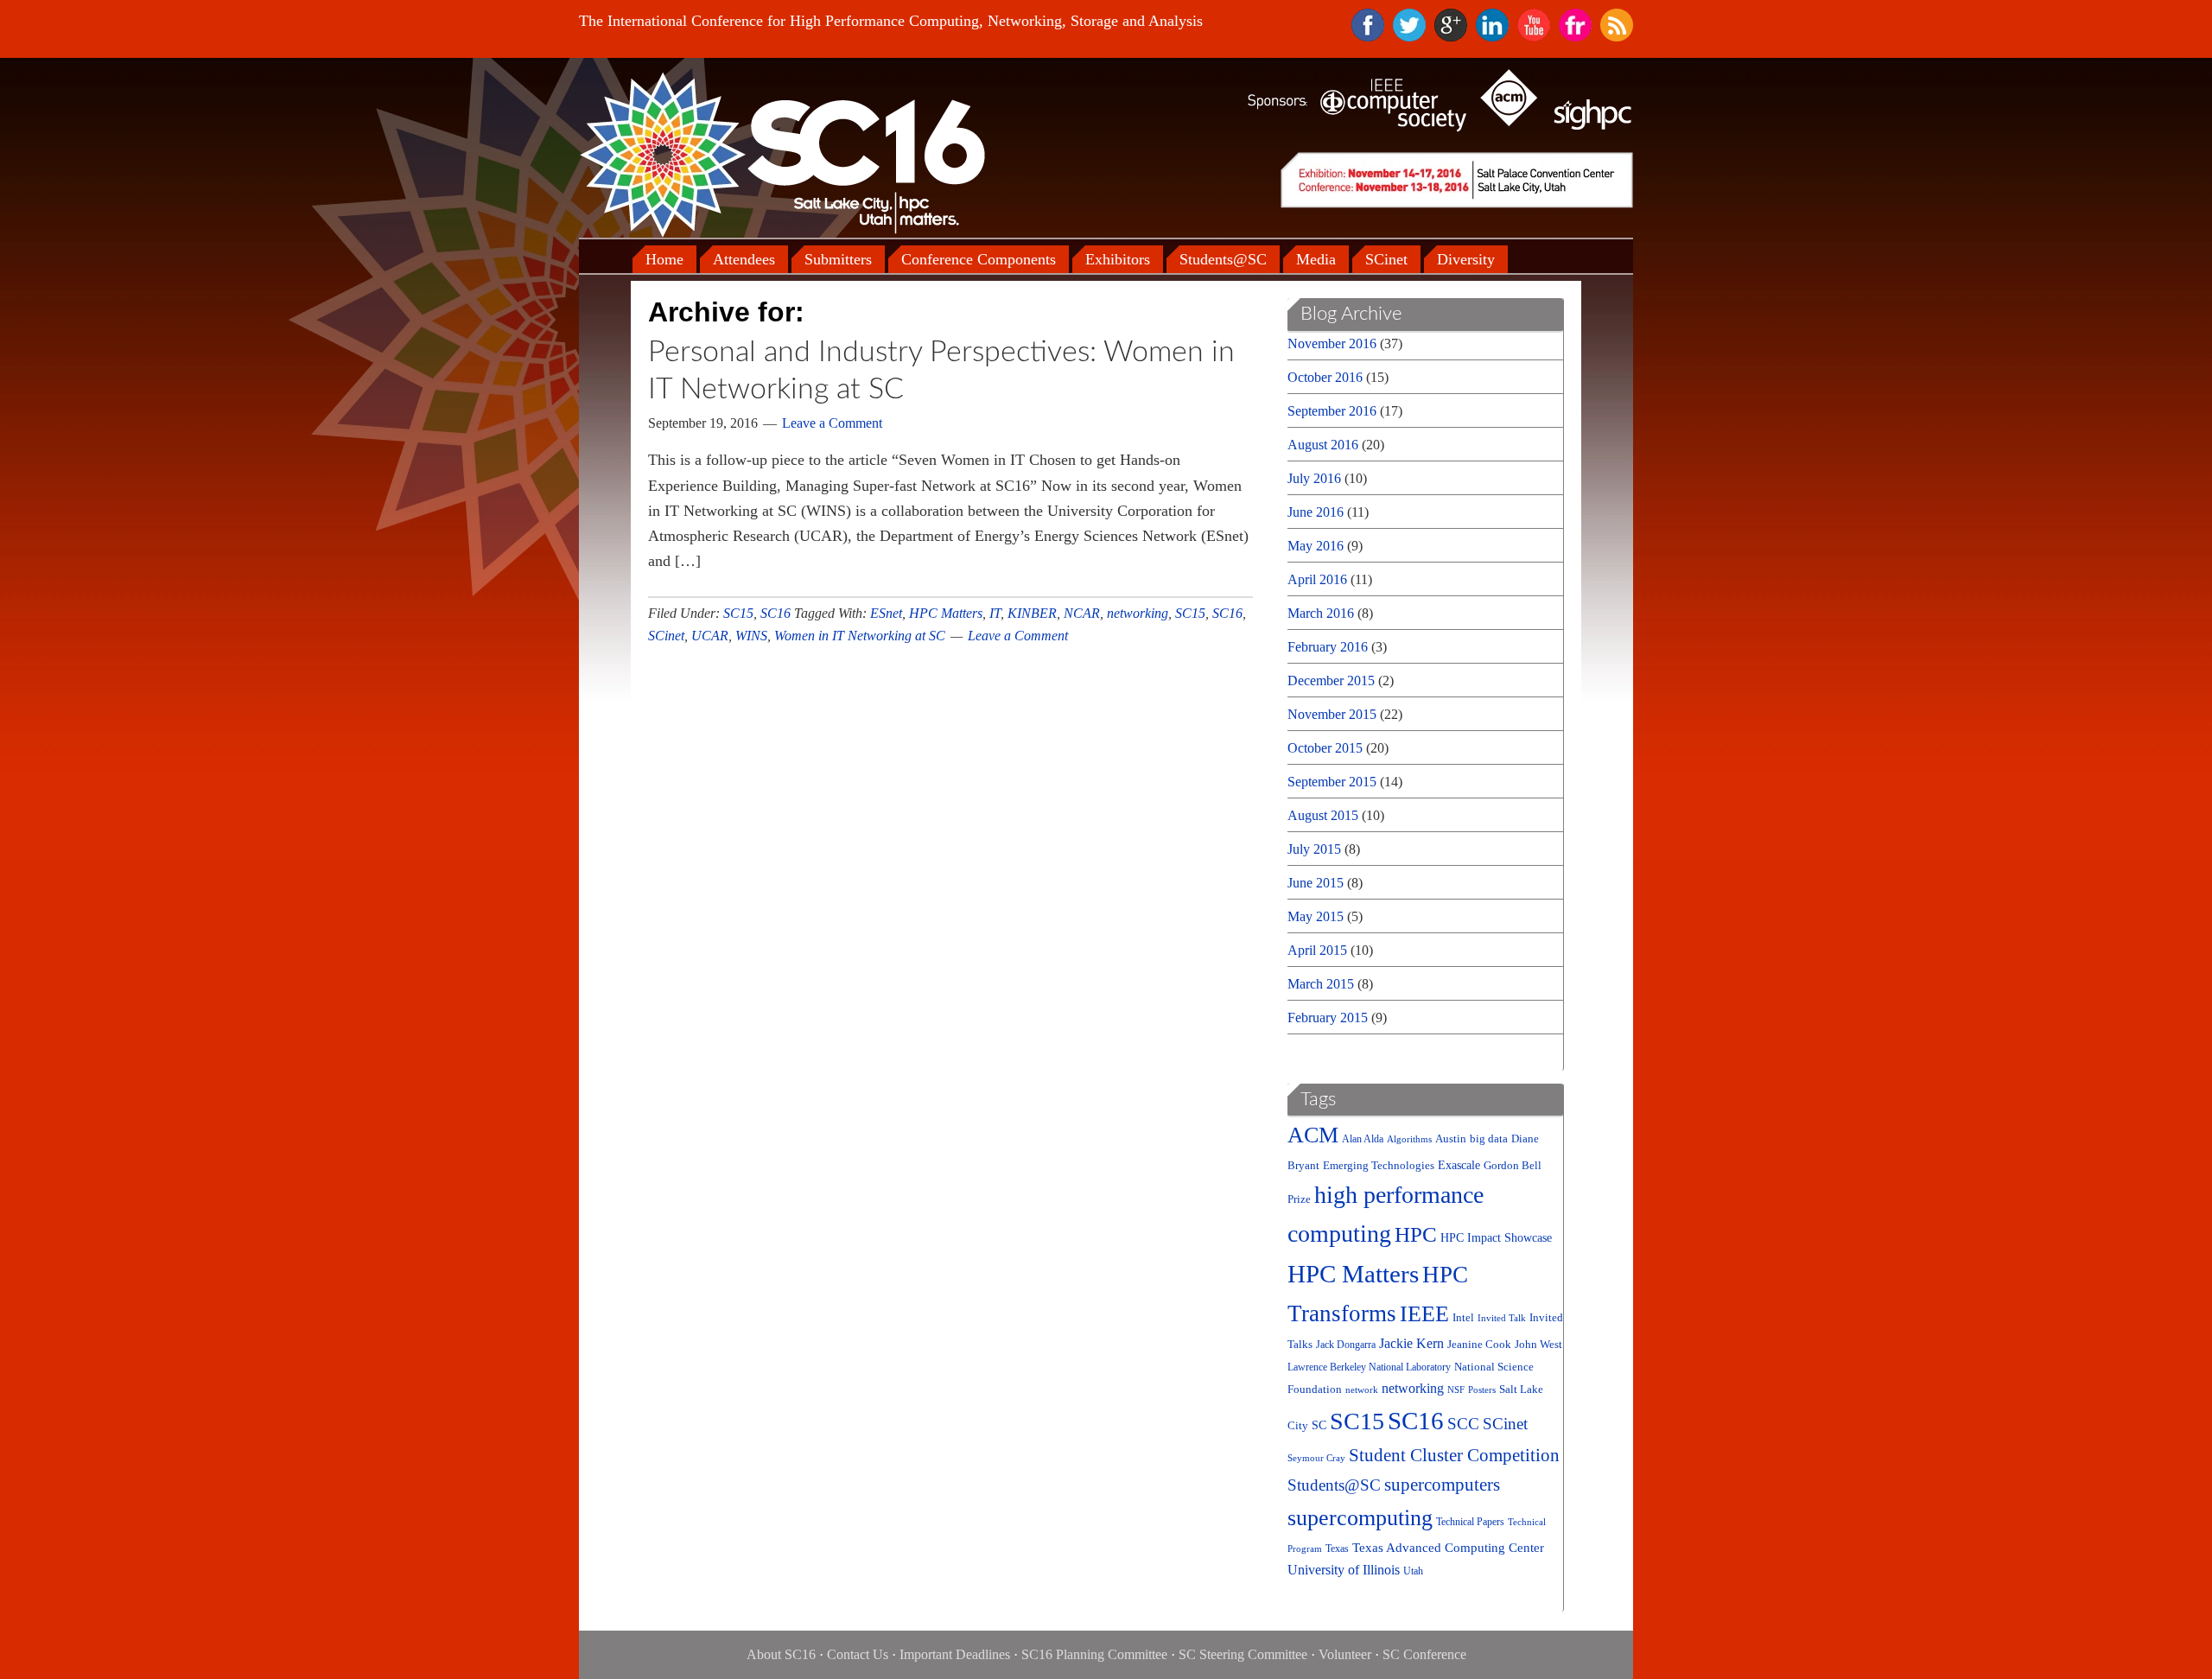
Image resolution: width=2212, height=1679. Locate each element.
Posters (1482, 1390)
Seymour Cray (1316, 1458)
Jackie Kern (1411, 1343)
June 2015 (1316, 883)
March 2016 (1321, 613)
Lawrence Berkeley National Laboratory (1369, 1367)
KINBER (1032, 613)
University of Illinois (1344, 1570)
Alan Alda (1363, 1139)
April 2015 (1317, 950)
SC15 (738, 613)
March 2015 (1321, 984)
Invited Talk (1502, 1318)
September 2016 (1332, 411)
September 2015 (1332, 782)
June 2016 (1316, 512)
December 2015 (1331, 681)
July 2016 (1314, 478)
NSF (1456, 1390)
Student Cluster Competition (1454, 1455)
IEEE (1424, 1314)
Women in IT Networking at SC (860, 636)
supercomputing (1360, 1518)
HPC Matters (946, 613)
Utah (1413, 1571)
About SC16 (781, 1654)
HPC (1416, 1234)
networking (1138, 613)
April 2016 (1317, 579)
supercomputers (1442, 1485)
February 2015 (1328, 1018)
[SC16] (782, 154)
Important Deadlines (955, 1654)
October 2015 (1325, 748)
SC (1319, 1425)
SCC (1463, 1424)
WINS (751, 636)
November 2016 (1332, 343)
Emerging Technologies (1379, 1166)
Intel (1463, 1317)
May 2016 (1316, 546)
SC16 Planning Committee (1094, 1654)
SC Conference (1424, 1654)
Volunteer (1345, 1654)
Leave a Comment (832, 423)
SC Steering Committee (1243, 1654)
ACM (1313, 1135)
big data (1489, 1138)
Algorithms (1409, 1139)
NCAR (1082, 613)
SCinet (666, 636)
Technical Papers (1470, 1522)
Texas (1337, 1549)
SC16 (775, 613)
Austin (1451, 1138)
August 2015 (1323, 815)
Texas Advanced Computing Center (1448, 1548)
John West (1538, 1344)
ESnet (886, 613)
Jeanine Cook (1479, 1344)
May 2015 (1316, 916)
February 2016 (1328, 647)
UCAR (710, 636)
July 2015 (1314, 849)
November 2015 (1332, 714)
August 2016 (1323, 445)
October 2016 (1325, 377)
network (1362, 1390)
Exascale (1459, 1165)
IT (995, 613)
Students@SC (1334, 1485)
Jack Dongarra (1346, 1345)
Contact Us (858, 1654)
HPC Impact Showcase (1496, 1238)
